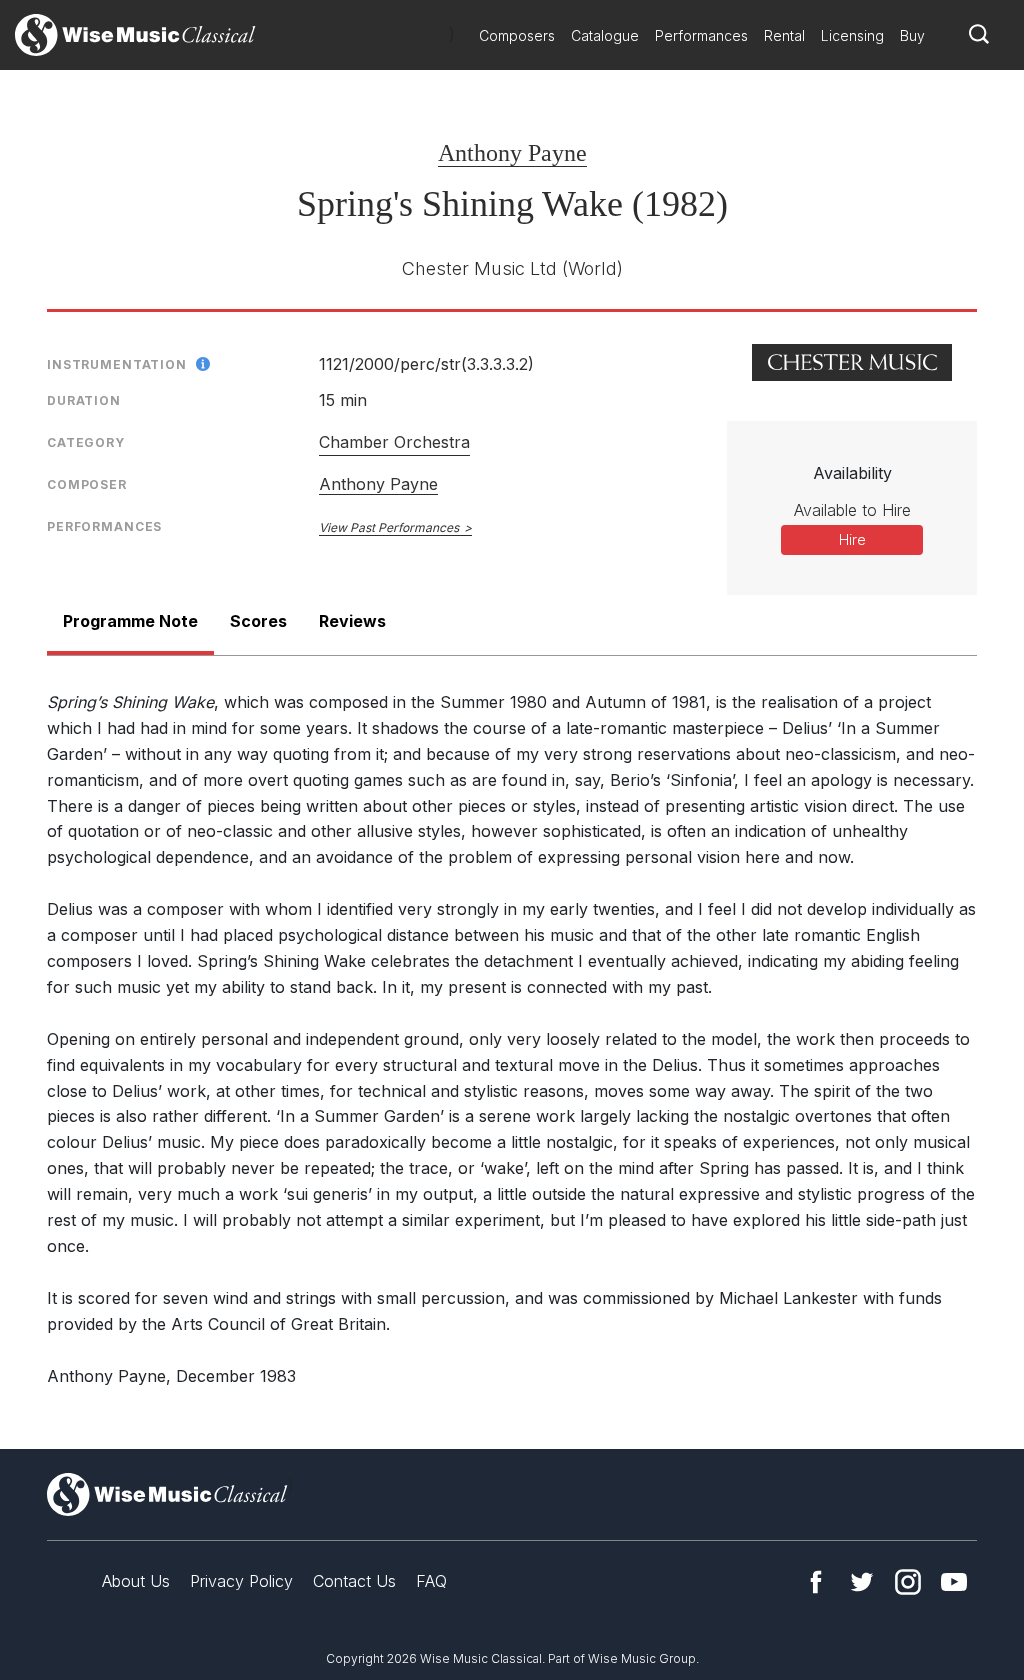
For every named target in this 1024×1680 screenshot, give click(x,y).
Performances (701, 35)
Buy (912, 35)
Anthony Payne (512, 153)
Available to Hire (852, 510)
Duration (84, 400)
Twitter (862, 1582)
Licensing (852, 35)
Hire (852, 539)
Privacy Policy (241, 1581)
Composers (517, 35)
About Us (136, 1581)
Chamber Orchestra (394, 442)
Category (86, 442)
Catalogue (605, 35)
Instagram (908, 1582)
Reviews (352, 621)
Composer (87, 484)
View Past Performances (389, 527)
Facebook (816, 1582)
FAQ (431, 1581)
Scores (258, 621)
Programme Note (130, 621)
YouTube (954, 1582)
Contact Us (354, 1581)
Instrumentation (117, 364)
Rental (784, 35)
